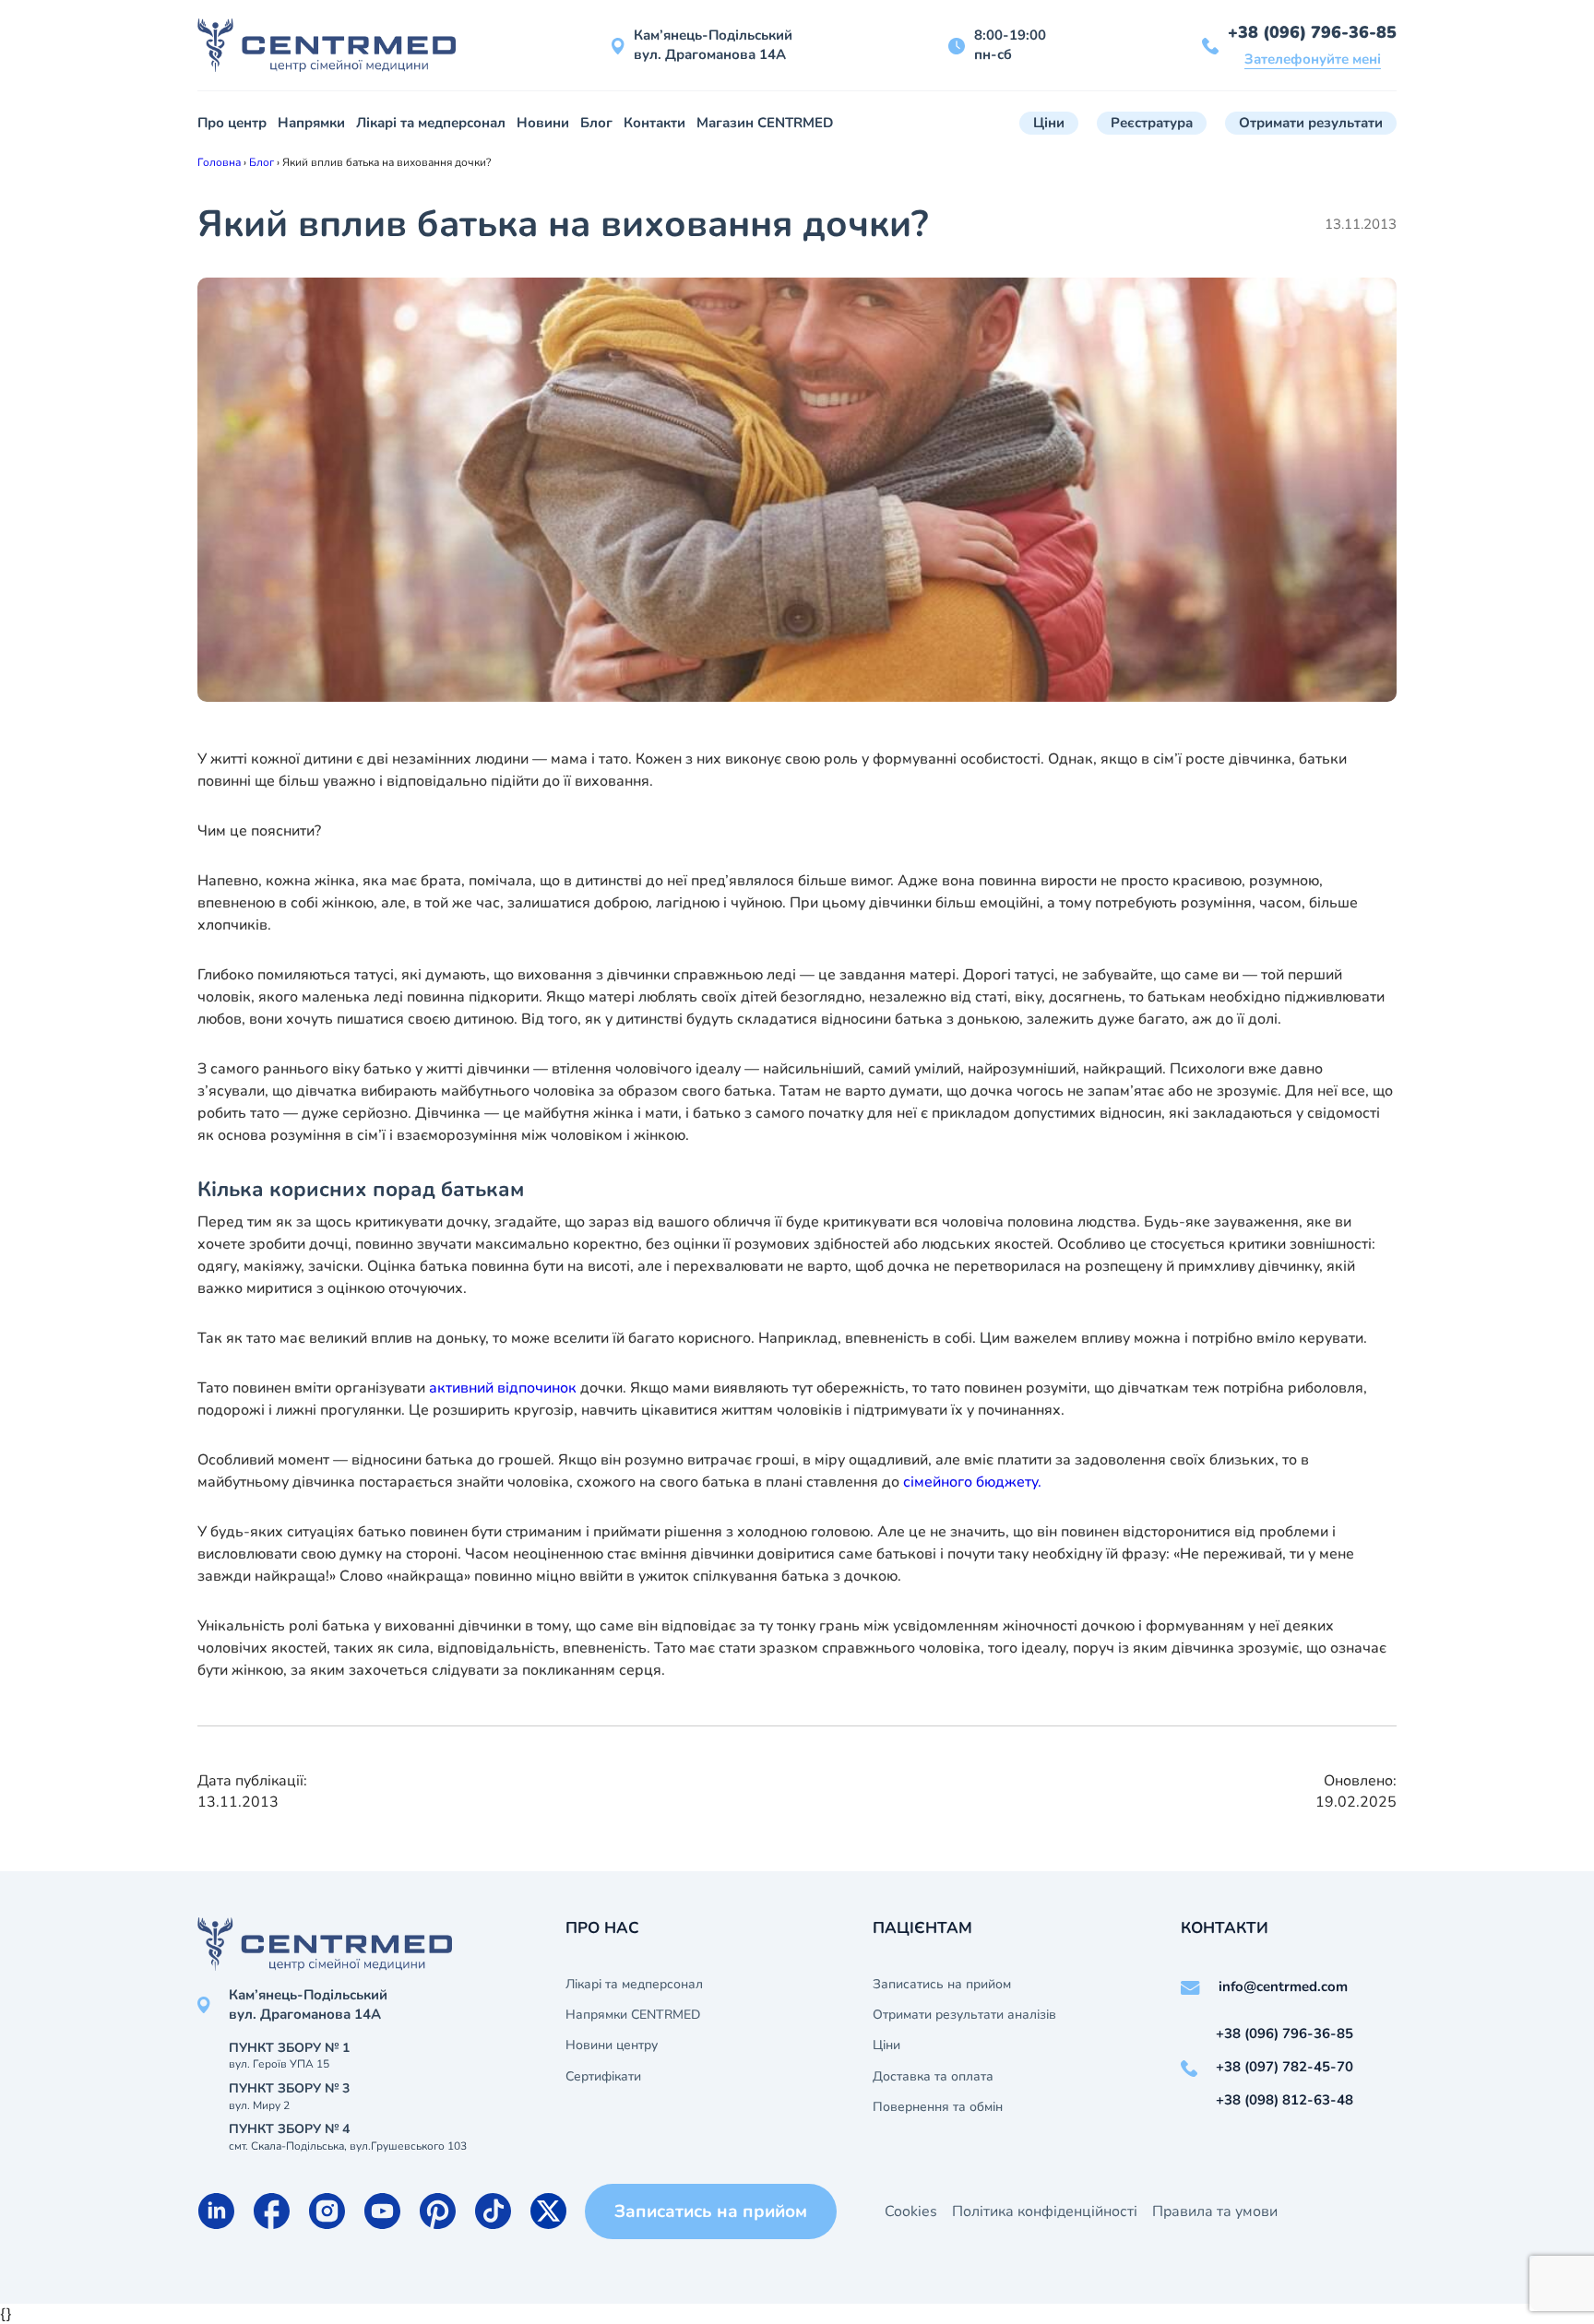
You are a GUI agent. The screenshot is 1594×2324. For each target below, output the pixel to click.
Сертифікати (603, 2077)
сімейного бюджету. (972, 1482)
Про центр (232, 123)
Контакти (654, 123)
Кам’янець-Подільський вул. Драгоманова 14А (713, 45)
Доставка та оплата (933, 2077)
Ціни (1049, 123)
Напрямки (311, 123)
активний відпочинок (503, 1388)
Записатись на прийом (942, 1985)
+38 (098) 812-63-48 (1285, 2100)
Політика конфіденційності (1045, 2211)
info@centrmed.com (1283, 1986)
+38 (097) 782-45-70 (1285, 2067)
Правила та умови (1215, 2211)
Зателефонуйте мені (1313, 59)
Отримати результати (1311, 123)
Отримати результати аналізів (964, 2015)
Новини (543, 123)
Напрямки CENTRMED (633, 2015)
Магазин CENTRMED (765, 123)
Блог (596, 123)
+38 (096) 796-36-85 (1312, 32)
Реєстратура (1152, 123)
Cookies (911, 2211)
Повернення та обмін (938, 2107)
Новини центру (612, 2045)
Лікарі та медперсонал (431, 123)
